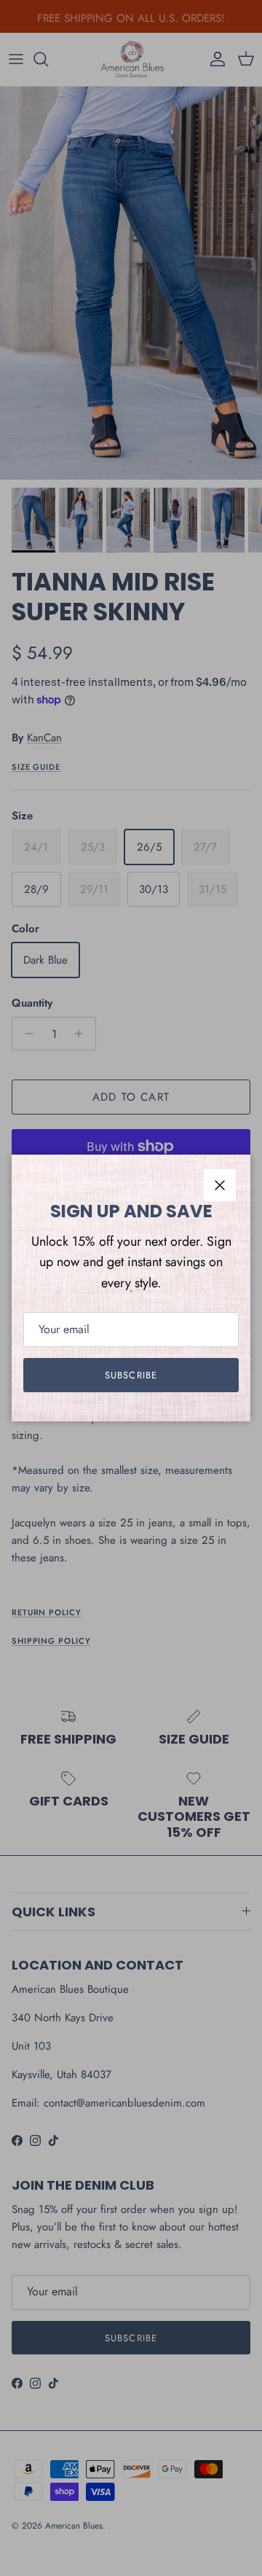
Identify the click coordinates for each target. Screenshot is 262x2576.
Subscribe (131, 1375)
